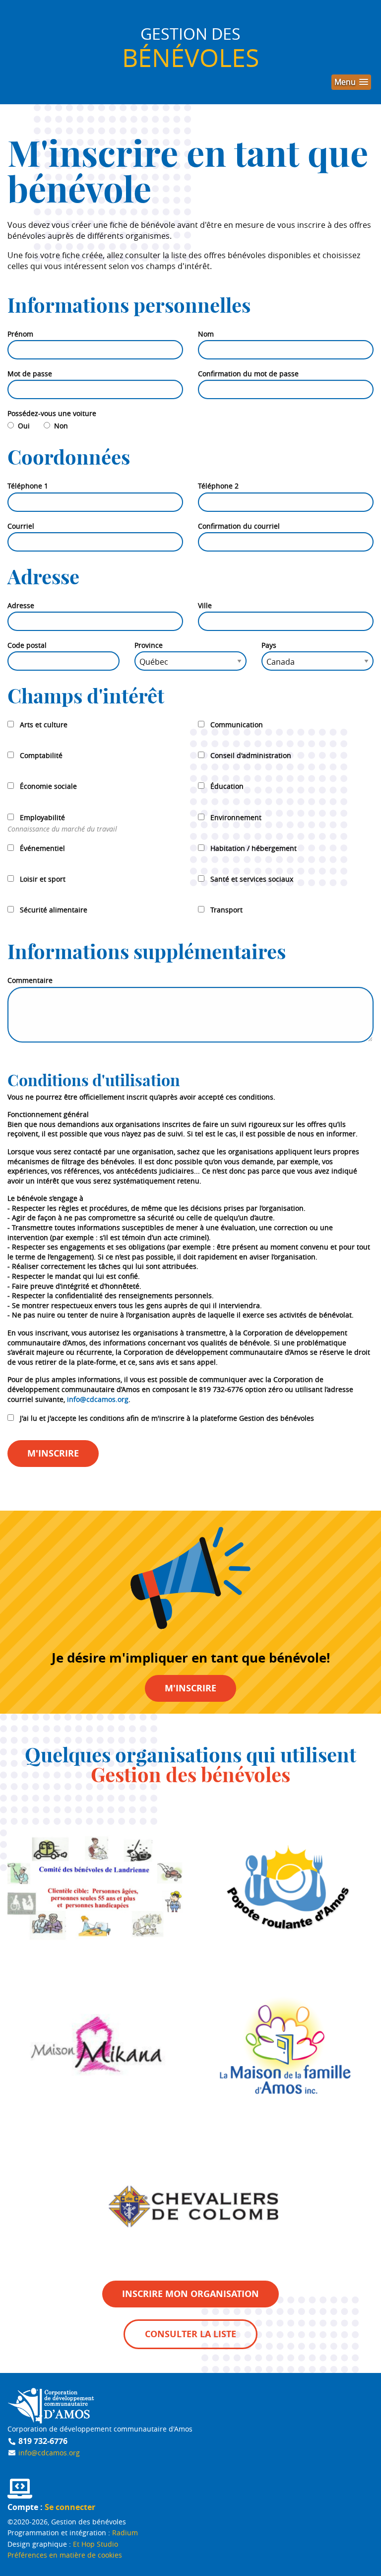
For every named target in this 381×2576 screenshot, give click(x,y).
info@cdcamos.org (98, 1399)
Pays (269, 645)
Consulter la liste (190, 2334)
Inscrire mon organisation (190, 2294)
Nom (206, 334)
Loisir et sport (43, 879)
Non (61, 426)
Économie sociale (48, 786)
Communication (237, 725)
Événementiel (42, 848)
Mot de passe (30, 374)
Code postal (27, 645)
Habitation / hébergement (254, 848)
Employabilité (42, 817)
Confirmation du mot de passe (248, 374)
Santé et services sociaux (252, 879)
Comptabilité (41, 755)
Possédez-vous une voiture (52, 413)
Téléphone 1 (28, 486)
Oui (26, 426)
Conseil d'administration (251, 755)
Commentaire (30, 980)
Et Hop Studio (95, 2544)
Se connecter (70, 2507)
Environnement (236, 817)
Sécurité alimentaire (54, 910)
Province (149, 645)
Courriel (21, 526)
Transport (226, 910)
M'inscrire (53, 1453)
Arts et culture (44, 725)
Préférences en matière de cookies (65, 2555)
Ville (205, 605)
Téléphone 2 (218, 486)
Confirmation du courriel (239, 526)
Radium (125, 2533)
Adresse (21, 605)
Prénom (20, 334)
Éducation (227, 786)
